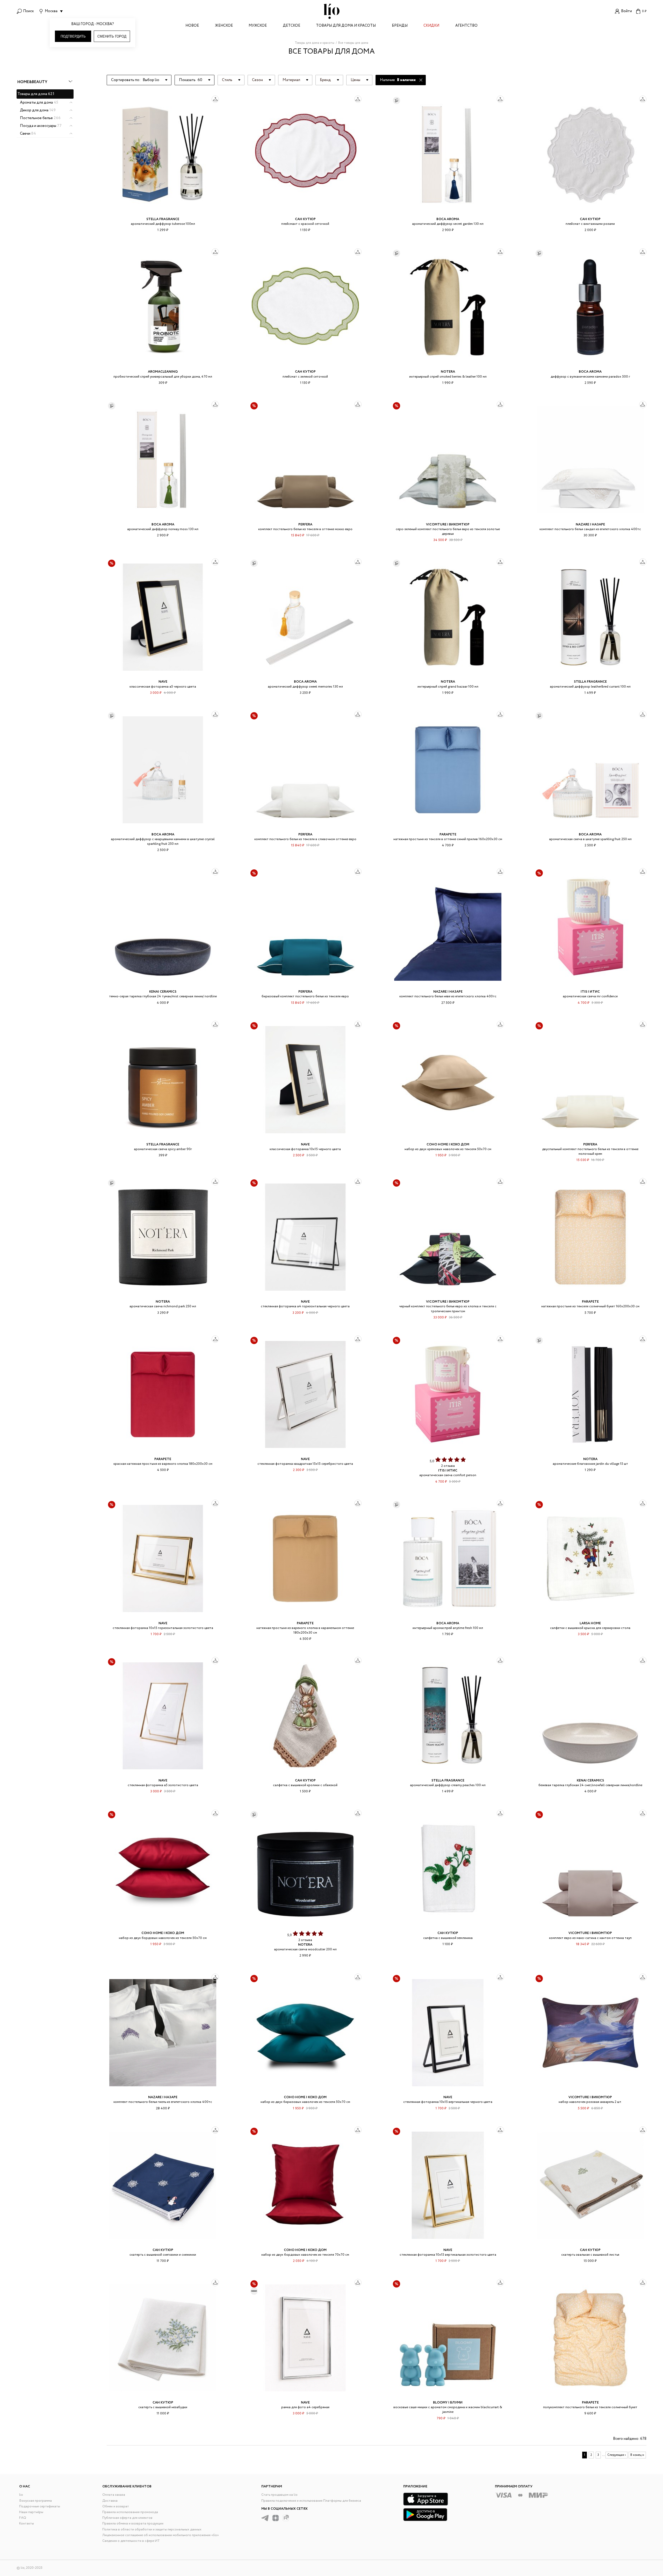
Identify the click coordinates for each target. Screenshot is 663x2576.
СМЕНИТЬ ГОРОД (112, 36)
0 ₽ (644, 11)
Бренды (400, 26)
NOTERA (448, 372)
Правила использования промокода (130, 2512)
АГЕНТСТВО (466, 26)
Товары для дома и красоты (346, 26)
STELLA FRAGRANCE (163, 219)
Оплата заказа (114, 2495)
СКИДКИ (431, 26)
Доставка (110, 2501)
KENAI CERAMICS (163, 992)
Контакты (27, 2524)
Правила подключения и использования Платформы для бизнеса (311, 2501)
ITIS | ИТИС (590, 992)
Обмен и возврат (116, 2506)
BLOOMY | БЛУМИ (448, 2403)
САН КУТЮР (305, 219)
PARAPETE (448, 835)
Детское (291, 26)
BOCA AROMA (448, 219)
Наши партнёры (31, 2512)
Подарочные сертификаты (40, 2506)
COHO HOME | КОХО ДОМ (448, 1145)
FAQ (23, 2518)
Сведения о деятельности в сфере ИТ (131, 2541)
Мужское (258, 26)
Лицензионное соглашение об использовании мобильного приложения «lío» (161, 2535)
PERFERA (305, 525)
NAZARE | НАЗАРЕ (590, 525)
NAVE (163, 682)
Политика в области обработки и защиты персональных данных (152, 2530)
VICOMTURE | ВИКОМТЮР (448, 525)
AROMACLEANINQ (163, 372)
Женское (224, 26)
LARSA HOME (590, 1623)
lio (21, 2495)
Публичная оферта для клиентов (127, 2518)
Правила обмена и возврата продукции (133, 2524)
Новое (192, 26)
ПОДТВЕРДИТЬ (73, 36)
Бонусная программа (35, 2501)
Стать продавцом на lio (279, 2495)
